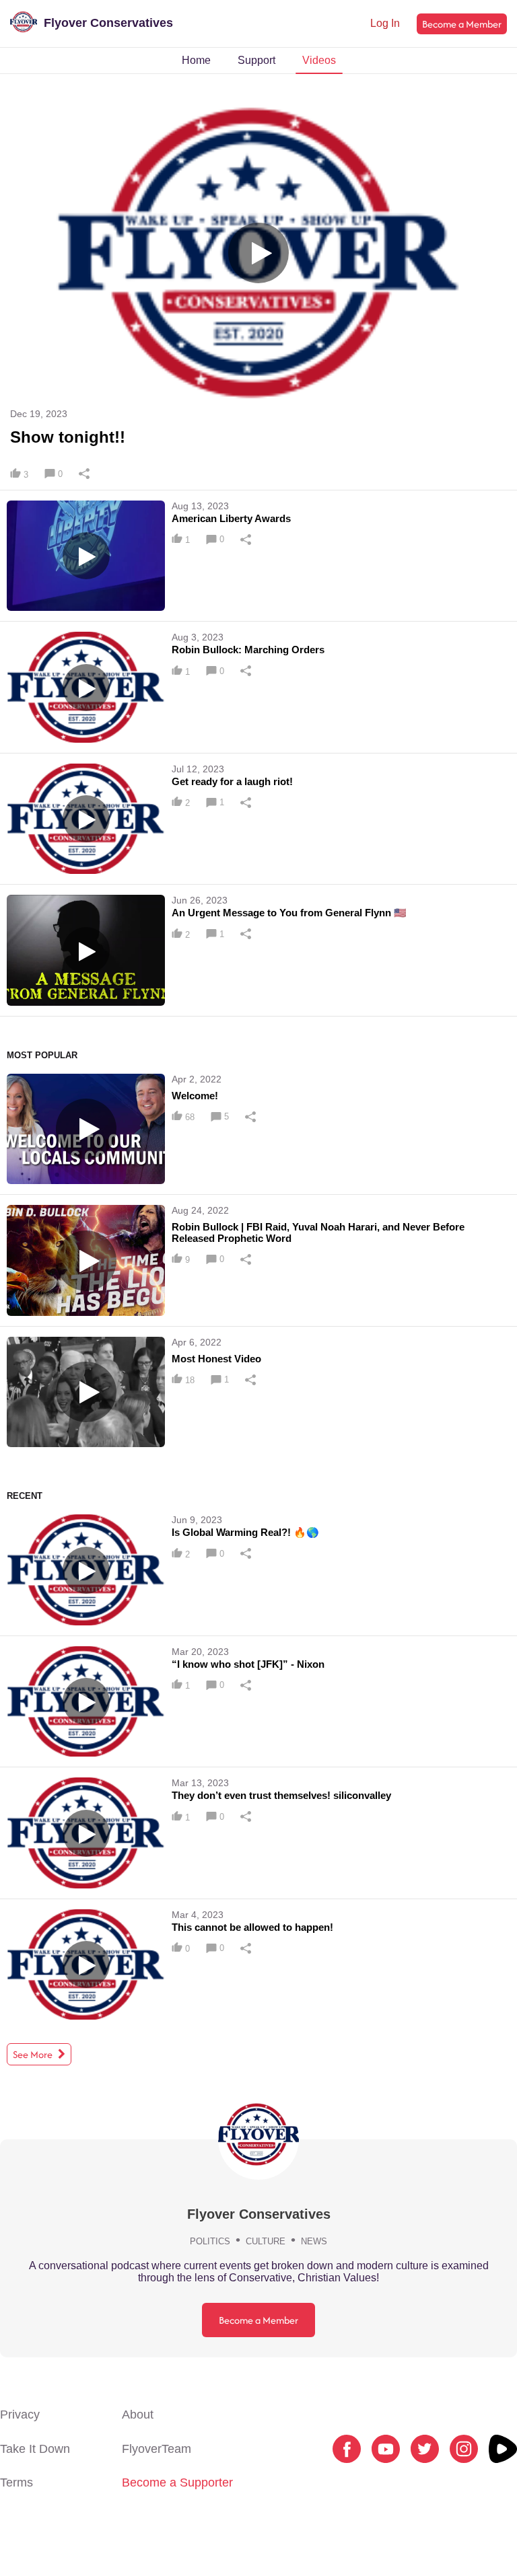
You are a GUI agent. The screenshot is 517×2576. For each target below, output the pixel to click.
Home (196, 60)
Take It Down (35, 2449)
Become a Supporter (177, 2482)
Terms (16, 2482)
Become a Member (462, 24)
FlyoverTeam (157, 2449)
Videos (319, 60)
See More (34, 2054)
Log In (385, 23)
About (138, 2415)
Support (256, 60)
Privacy (20, 2415)
